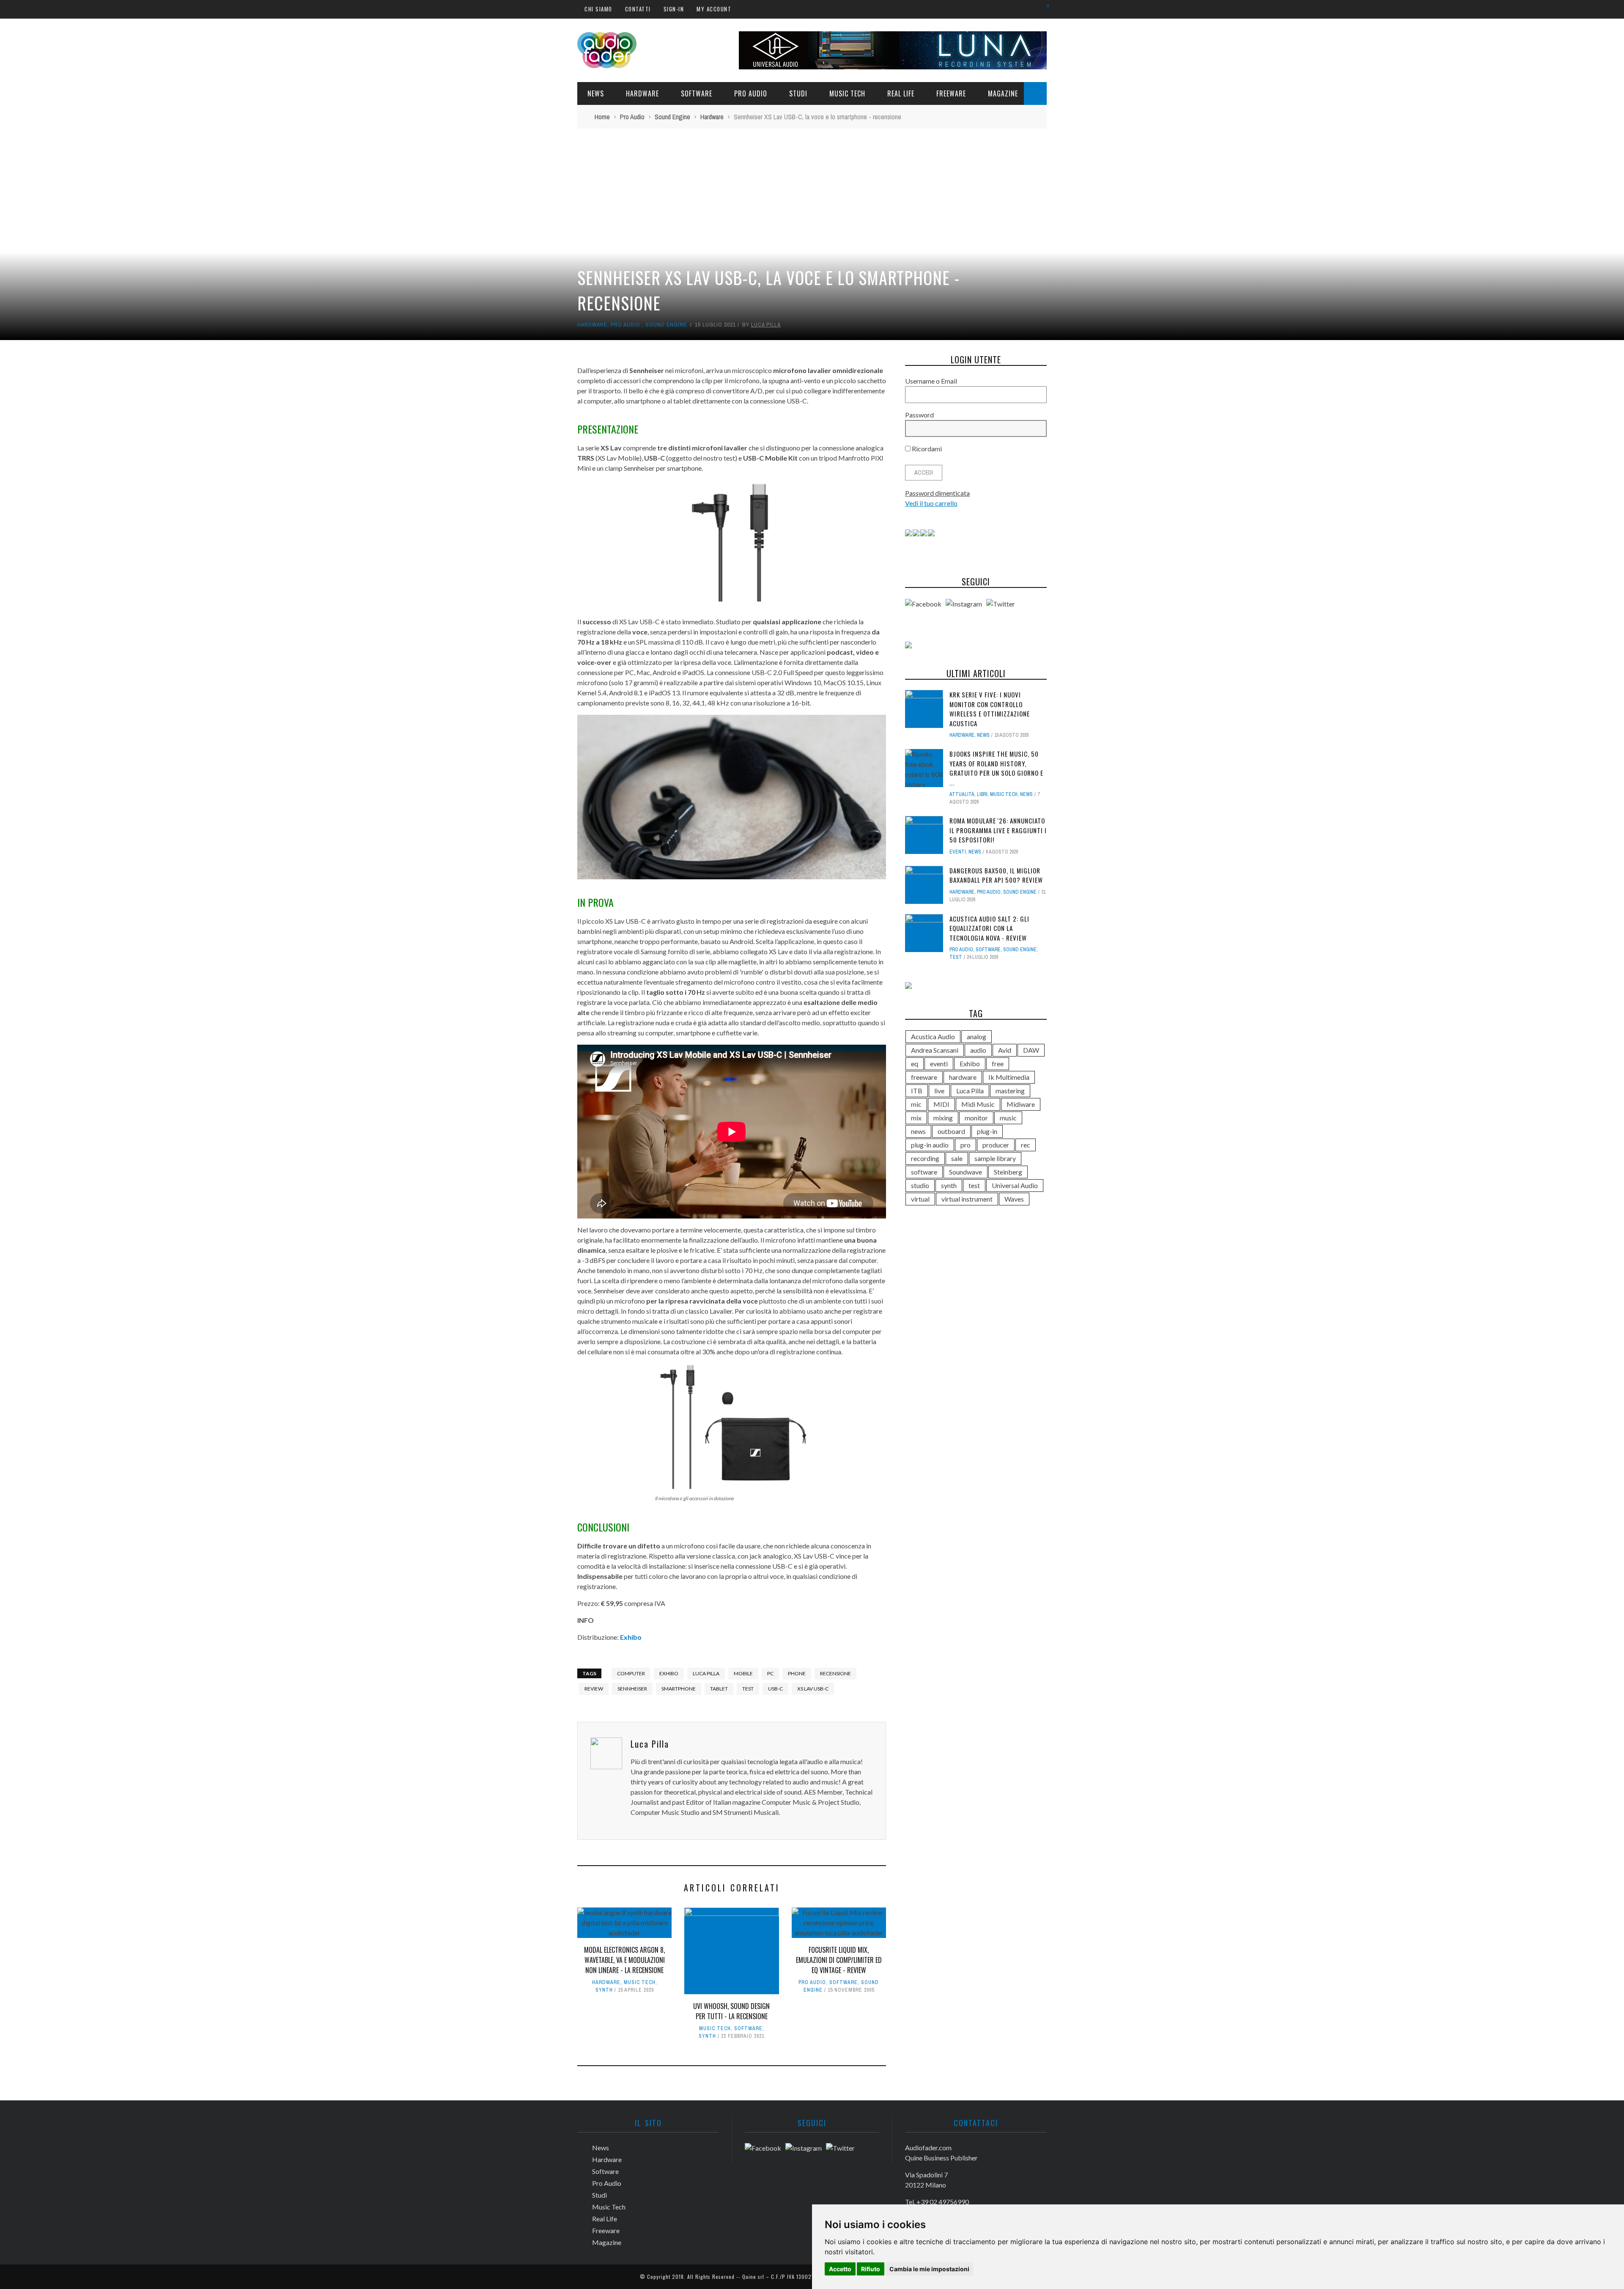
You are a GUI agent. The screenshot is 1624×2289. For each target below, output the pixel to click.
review (594, 1689)
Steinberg (1008, 1172)
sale (957, 1158)
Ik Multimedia (1009, 1077)
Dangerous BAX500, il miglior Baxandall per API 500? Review (996, 875)
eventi (939, 1064)
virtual (920, 1199)
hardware (963, 1077)
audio (978, 1050)
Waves (1014, 1199)
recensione (835, 1673)
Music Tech (847, 93)
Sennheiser (632, 1689)
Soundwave (966, 1172)
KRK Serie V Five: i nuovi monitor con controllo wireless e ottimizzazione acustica (990, 709)
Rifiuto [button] (871, 2269)
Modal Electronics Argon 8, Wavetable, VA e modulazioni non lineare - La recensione (624, 1960)
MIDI (941, 1104)
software (924, 1172)
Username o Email (931, 381)
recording (925, 1158)
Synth (604, 1990)
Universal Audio (1015, 1185)
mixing (943, 1118)
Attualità (962, 794)
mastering (1010, 1091)
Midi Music (978, 1104)
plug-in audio (930, 1145)
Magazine (1003, 93)
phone (797, 1673)
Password (919, 415)
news (918, 1131)
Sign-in (674, 9)
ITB (917, 1091)
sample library (995, 1158)
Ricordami (926, 449)
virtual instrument (967, 1199)
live (939, 1091)
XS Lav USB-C (813, 1689)
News (596, 93)
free (998, 1064)
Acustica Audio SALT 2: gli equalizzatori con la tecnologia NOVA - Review (989, 928)
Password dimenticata (937, 493)
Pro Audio (751, 93)
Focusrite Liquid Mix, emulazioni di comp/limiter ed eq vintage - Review (839, 1960)
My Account (714, 9)
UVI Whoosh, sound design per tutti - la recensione (731, 2011)
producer (996, 1145)
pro (966, 1145)
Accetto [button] (840, 2269)
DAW (1031, 1050)
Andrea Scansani (935, 1050)
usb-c (775, 1689)
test (748, 1689)
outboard (951, 1131)
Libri (982, 794)
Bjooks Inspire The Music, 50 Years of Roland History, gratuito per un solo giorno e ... (996, 768)
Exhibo (631, 1637)
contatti (638, 9)
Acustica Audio (933, 1036)
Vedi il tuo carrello (931, 503)
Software (697, 93)
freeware (924, 1077)
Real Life (901, 93)
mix (916, 1118)
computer (631, 1673)
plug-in (987, 1131)
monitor (976, 1118)
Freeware (951, 93)
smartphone (679, 1689)
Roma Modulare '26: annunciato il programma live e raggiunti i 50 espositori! (998, 830)
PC (770, 1673)
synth (949, 1185)
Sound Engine (666, 325)
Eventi (958, 852)
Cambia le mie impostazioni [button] (929, 2269)
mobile (743, 1673)
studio (920, 1185)
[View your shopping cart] (1044, 9)
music (1008, 1118)
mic (916, 1104)
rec (1026, 1145)
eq (915, 1064)
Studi (798, 93)
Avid (1005, 1050)
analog (977, 1036)
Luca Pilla (766, 325)
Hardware (642, 93)
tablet (719, 1689)
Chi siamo (598, 9)
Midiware (1021, 1104)
